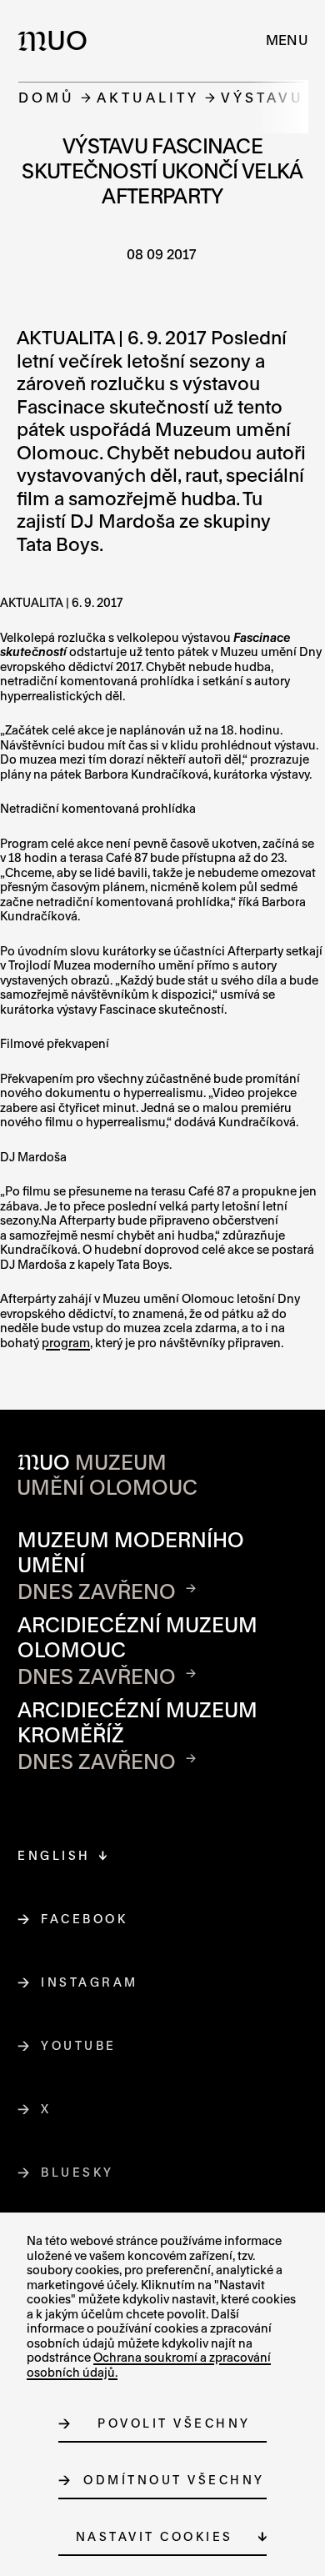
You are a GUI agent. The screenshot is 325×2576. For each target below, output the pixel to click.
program (66, 1343)
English (54, 1855)
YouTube (79, 2045)
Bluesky (78, 2172)
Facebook (85, 1919)
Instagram (90, 1982)
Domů (47, 97)
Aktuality (148, 97)
